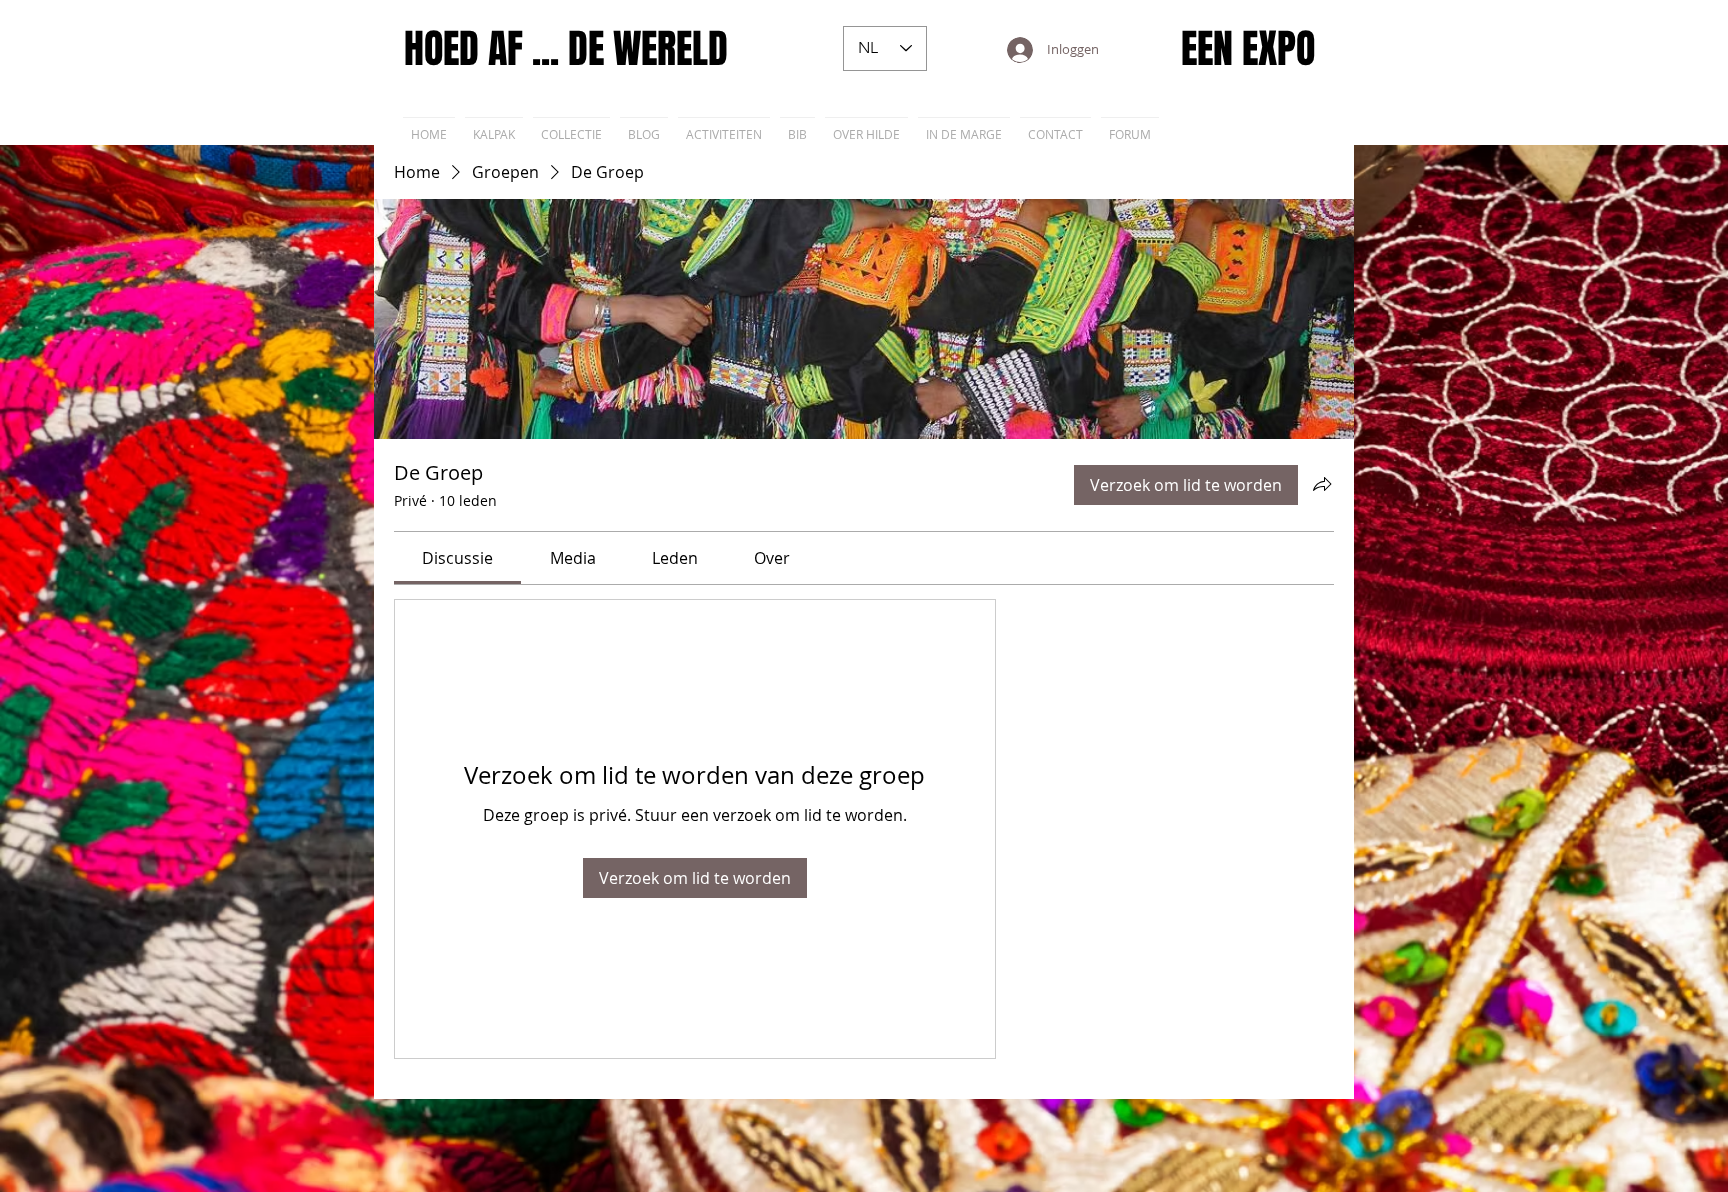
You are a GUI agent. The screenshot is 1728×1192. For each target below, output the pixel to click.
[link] (457, 558)
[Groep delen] (1322, 484)
